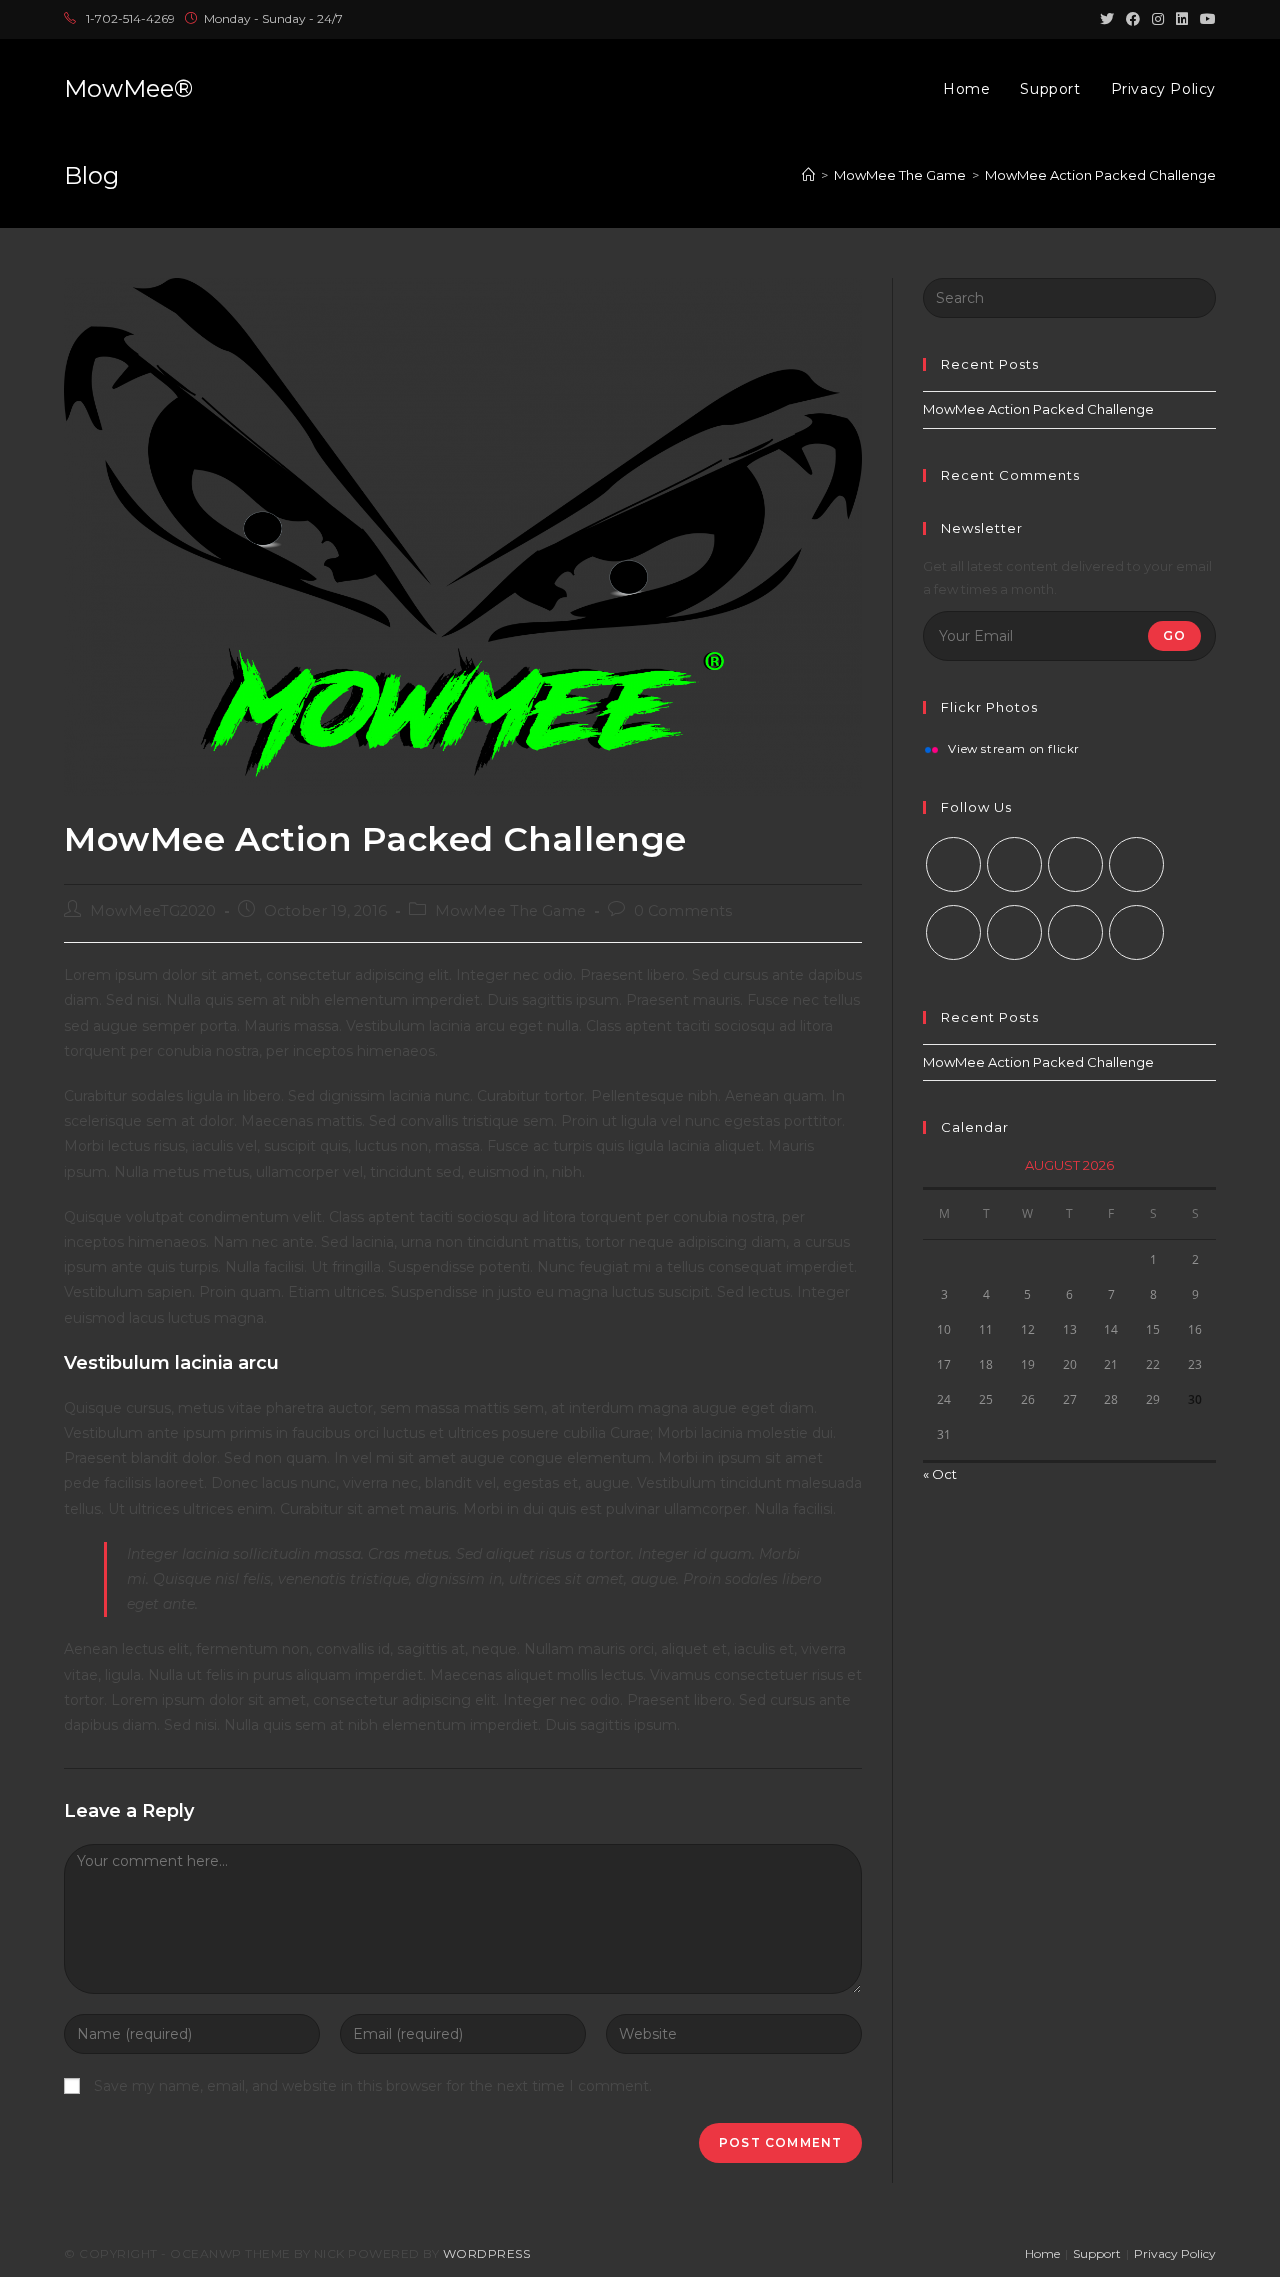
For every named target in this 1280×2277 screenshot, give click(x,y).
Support (1097, 2253)
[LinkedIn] (1136, 864)
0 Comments (683, 911)
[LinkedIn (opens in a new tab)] (1182, 19)
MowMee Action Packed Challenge (1038, 409)
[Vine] (1014, 932)
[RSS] (1136, 932)
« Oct (940, 1474)
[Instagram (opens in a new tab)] (1158, 19)
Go (1174, 635)
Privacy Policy (1175, 2253)
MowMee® (128, 88)
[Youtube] (1075, 932)
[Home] (808, 175)
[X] (953, 864)
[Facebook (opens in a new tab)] (1133, 19)
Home (1042, 2253)
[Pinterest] (953, 932)
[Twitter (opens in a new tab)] (1107, 19)
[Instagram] (1075, 864)
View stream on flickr (1014, 750)
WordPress (487, 2253)
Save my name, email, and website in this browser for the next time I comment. (373, 2086)
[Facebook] (1014, 864)
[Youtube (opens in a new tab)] (1205, 19)
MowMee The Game (510, 911)
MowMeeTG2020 (153, 911)
